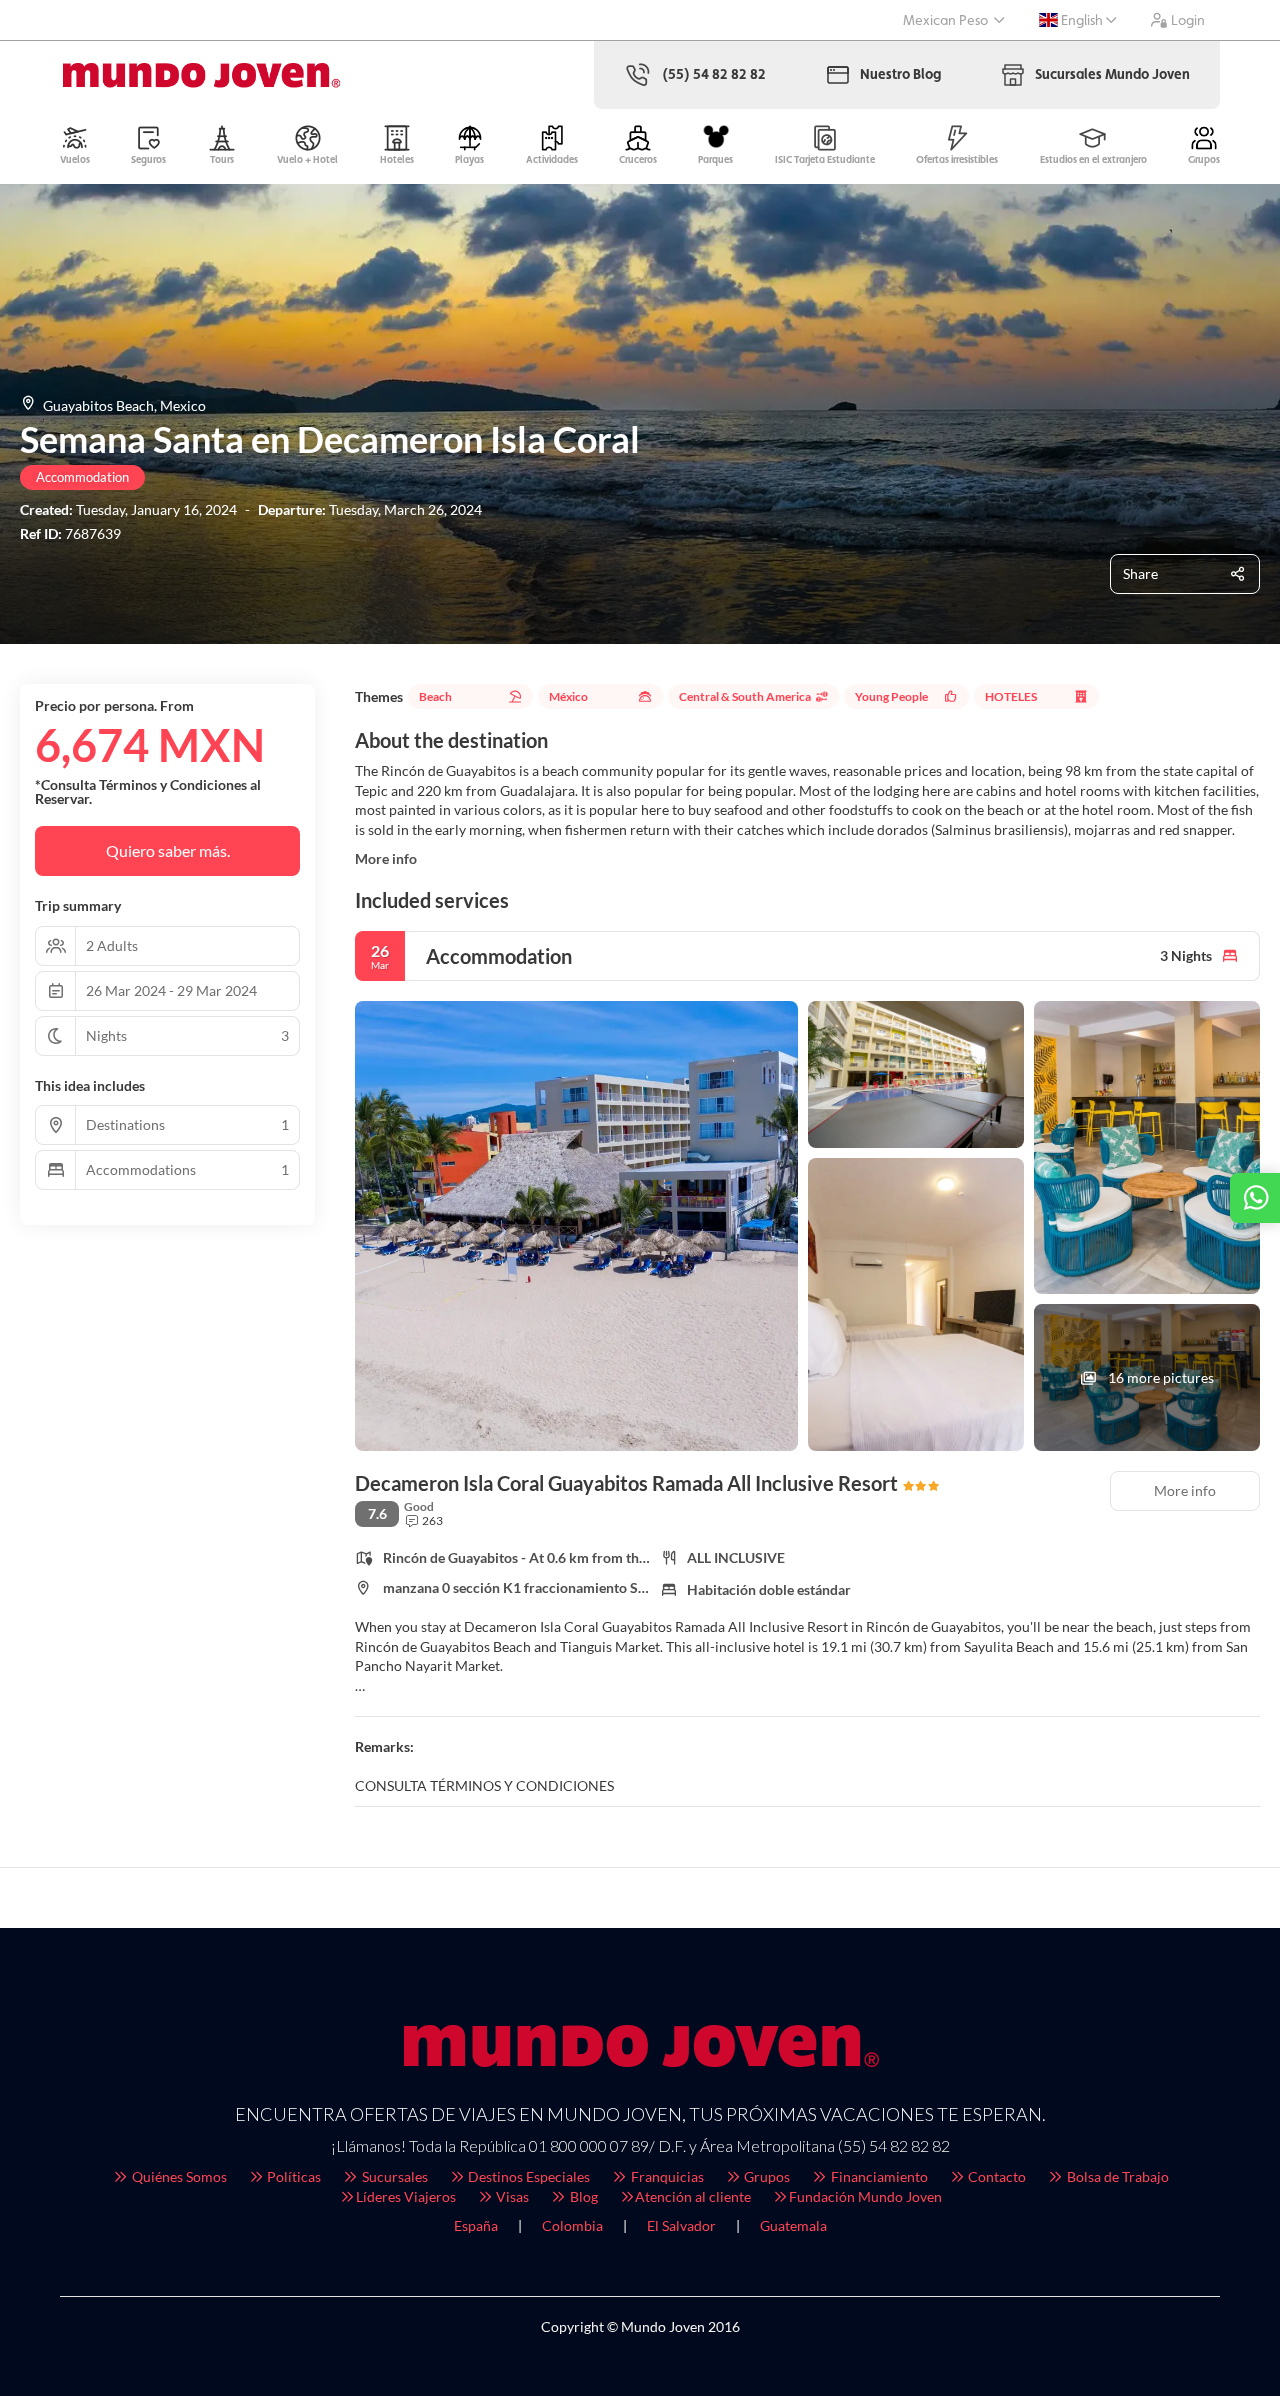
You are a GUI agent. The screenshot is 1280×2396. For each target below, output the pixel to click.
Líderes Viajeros (406, 2196)
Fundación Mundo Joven (865, 2196)
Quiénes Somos (178, 2176)
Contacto (995, 2176)
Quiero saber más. (168, 850)
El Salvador (681, 2225)
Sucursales (393, 2176)
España (476, 2225)
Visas (511, 2196)
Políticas (292, 2176)
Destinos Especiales (527, 2176)
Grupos (765, 2176)
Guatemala (793, 2225)
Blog (582, 2196)
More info (386, 858)
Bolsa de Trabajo (1116, 2176)
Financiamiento (878, 2176)
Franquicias (666, 2176)
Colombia (572, 2225)
